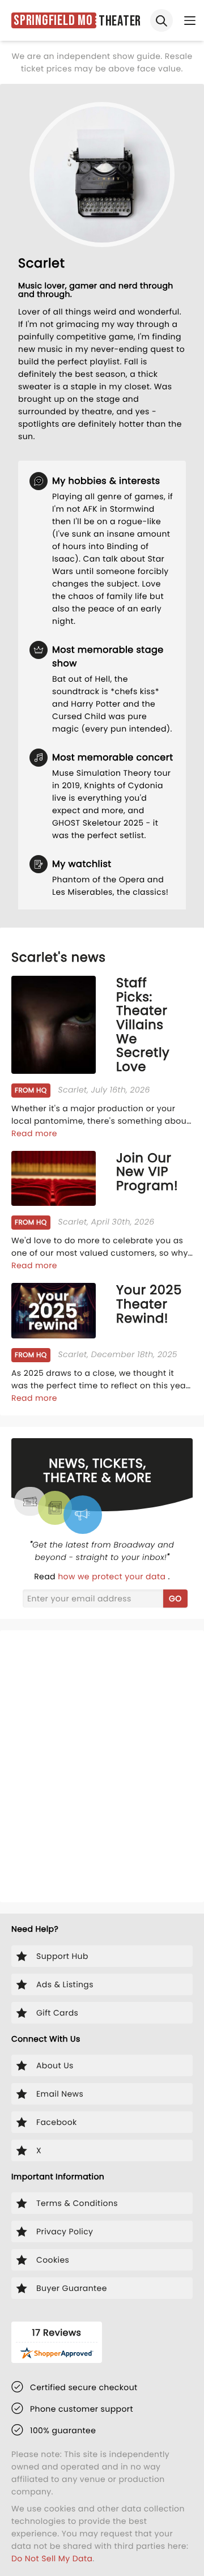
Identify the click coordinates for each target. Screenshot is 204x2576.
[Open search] (161, 20)
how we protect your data (113, 1576)
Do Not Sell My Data (52, 2558)
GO (175, 1599)
